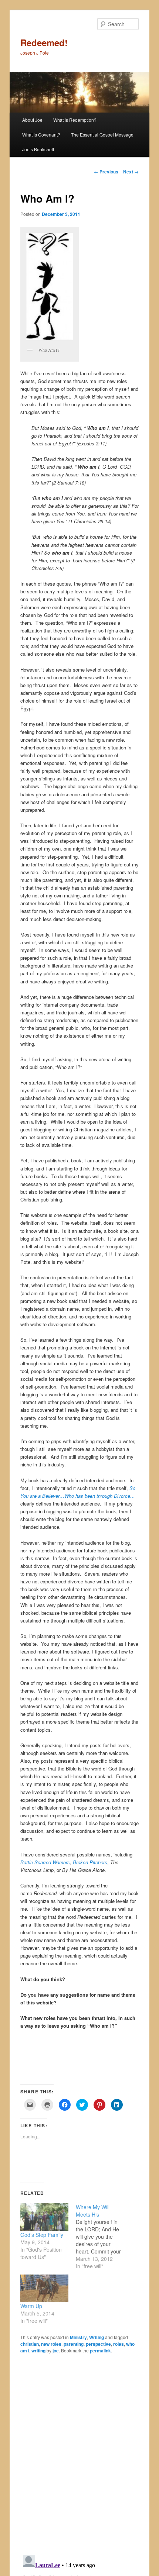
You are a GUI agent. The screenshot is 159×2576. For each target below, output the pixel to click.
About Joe (32, 120)
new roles (51, 2344)
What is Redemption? (75, 120)
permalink (100, 2351)
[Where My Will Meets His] (104, 2237)
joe (56, 2351)
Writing (97, 2337)
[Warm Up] (44, 2288)
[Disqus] (80, 2454)
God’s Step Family (42, 2235)
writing (38, 2351)
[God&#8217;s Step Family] (44, 2217)
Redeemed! (44, 42)
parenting (74, 2344)
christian (30, 2344)
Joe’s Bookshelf (38, 149)
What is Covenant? (41, 135)
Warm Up (31, 2306)
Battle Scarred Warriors (45, 1862)
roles (119, 2344)
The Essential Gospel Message (102, 135)
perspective (98, 2344)
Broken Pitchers (90, 1862)
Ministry (78, 2337)
